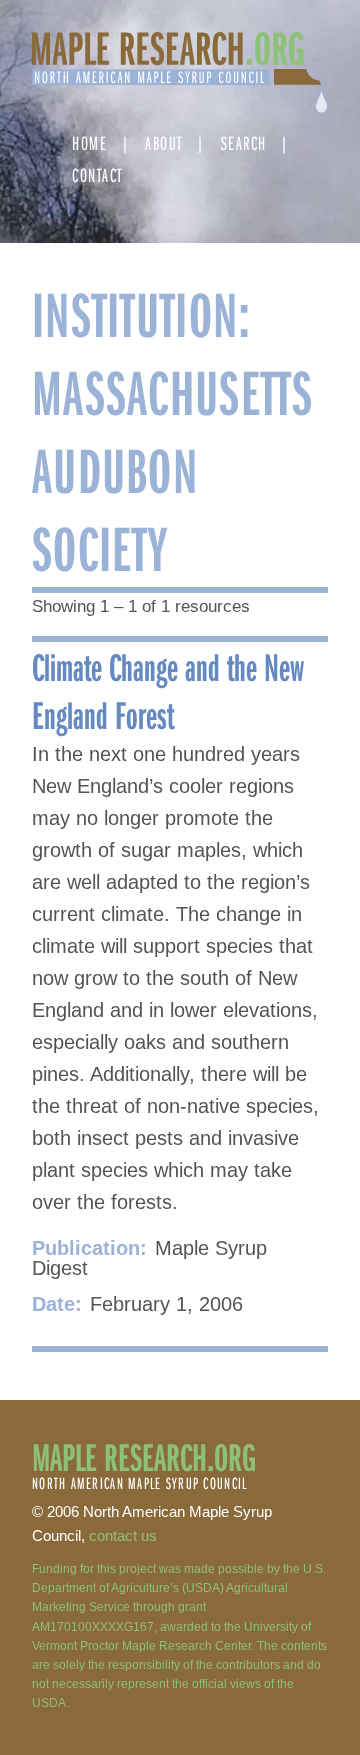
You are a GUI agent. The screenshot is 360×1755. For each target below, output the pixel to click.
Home (89, 142)
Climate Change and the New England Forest (168, 690)
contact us (123, 1535)
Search (244, 142)
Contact (97, 174)
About (164, 142)
